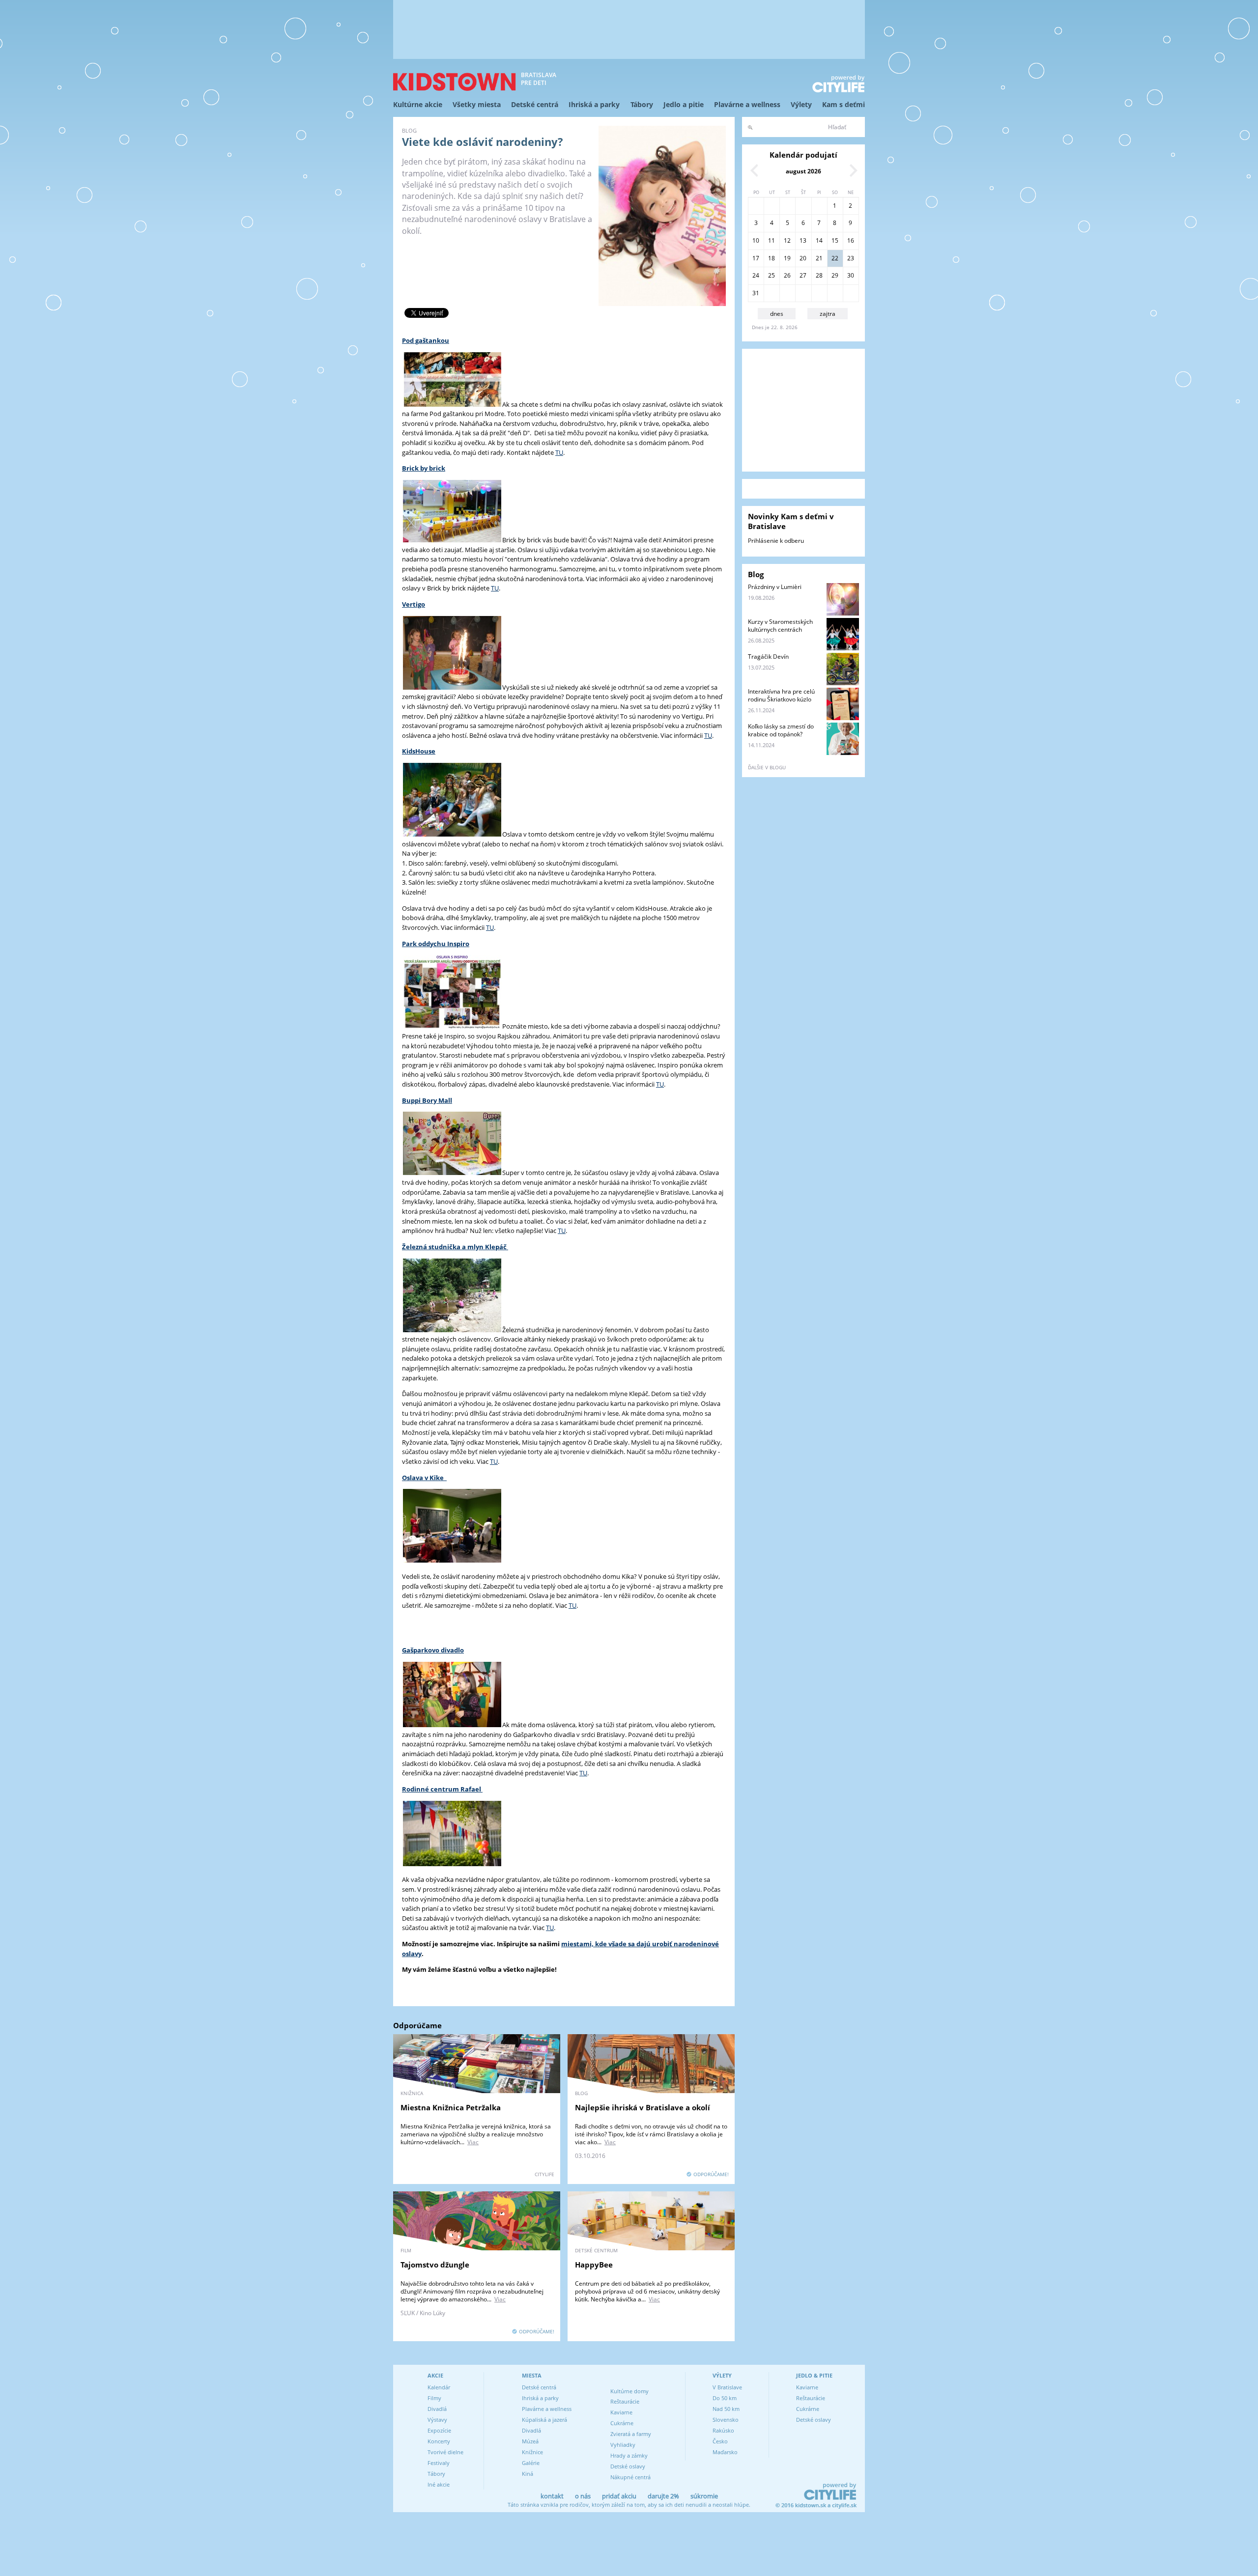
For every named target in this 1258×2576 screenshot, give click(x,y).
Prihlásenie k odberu (776, 541)
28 (819, 275)
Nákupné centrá (630, 2477)
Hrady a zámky (629, 2455)
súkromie (704, 2496)
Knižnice (532, 2452)
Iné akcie (439, 2484)
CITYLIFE (544, 2174)
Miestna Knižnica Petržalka (451, 2107)
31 (756, 293)
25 (772, 275)
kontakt (552, 2496)
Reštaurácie (625, 2401)
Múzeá (530, 2441)
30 (851, 275)
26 (787, 275)
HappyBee (594, 2265)
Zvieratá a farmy (631, 2434)
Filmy (434, 2398)
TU (559, 452)
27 (803, 275)
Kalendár (439, 2387)
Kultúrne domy (629, 2391)
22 (835, 258)
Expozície (439, 2430)
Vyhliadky (623, 2445)
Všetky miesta (477, 104)
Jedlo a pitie (684, 104)
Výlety (801, 104)
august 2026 (803, 171)
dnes (777, 314)
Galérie (531, 2463)
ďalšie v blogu (767, 767)
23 (851, 258)
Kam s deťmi (843, 104)
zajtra (828, 314)
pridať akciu (619, 2496)
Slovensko (726, 2420)
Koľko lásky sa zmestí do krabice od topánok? (781, 730)
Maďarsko (725, 2452)
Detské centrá (535, 104)
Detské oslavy (628, 2466)
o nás (583, 2496)
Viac (473, 2142)
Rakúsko (723, 2430)
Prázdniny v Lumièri (775, 587)
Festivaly (439, 2463)
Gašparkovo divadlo (433, 1650)
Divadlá (437, 2409)
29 (835, 275)
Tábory (642, 104)
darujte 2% (663, 2496)
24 (756, 275)
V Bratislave (727, 2387)
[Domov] (455, 82)
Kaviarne (621, 2412)
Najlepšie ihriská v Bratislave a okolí (643, 2107)
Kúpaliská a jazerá (544, 2420)
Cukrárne (622, 2423)
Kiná (528, 2474)
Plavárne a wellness (747, 104)
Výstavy (437, 2420)
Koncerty (439, 2441)
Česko (720, 2441)
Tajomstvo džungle (435, 2265)
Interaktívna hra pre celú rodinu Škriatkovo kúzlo (781, 695)
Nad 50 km (726, 2409)
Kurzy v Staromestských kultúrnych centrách (780, 626)
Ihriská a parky (594, 104)
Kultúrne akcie (418, 104)
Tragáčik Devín (768, 657)
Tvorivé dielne (445, 2452)
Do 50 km (725, 2398)
